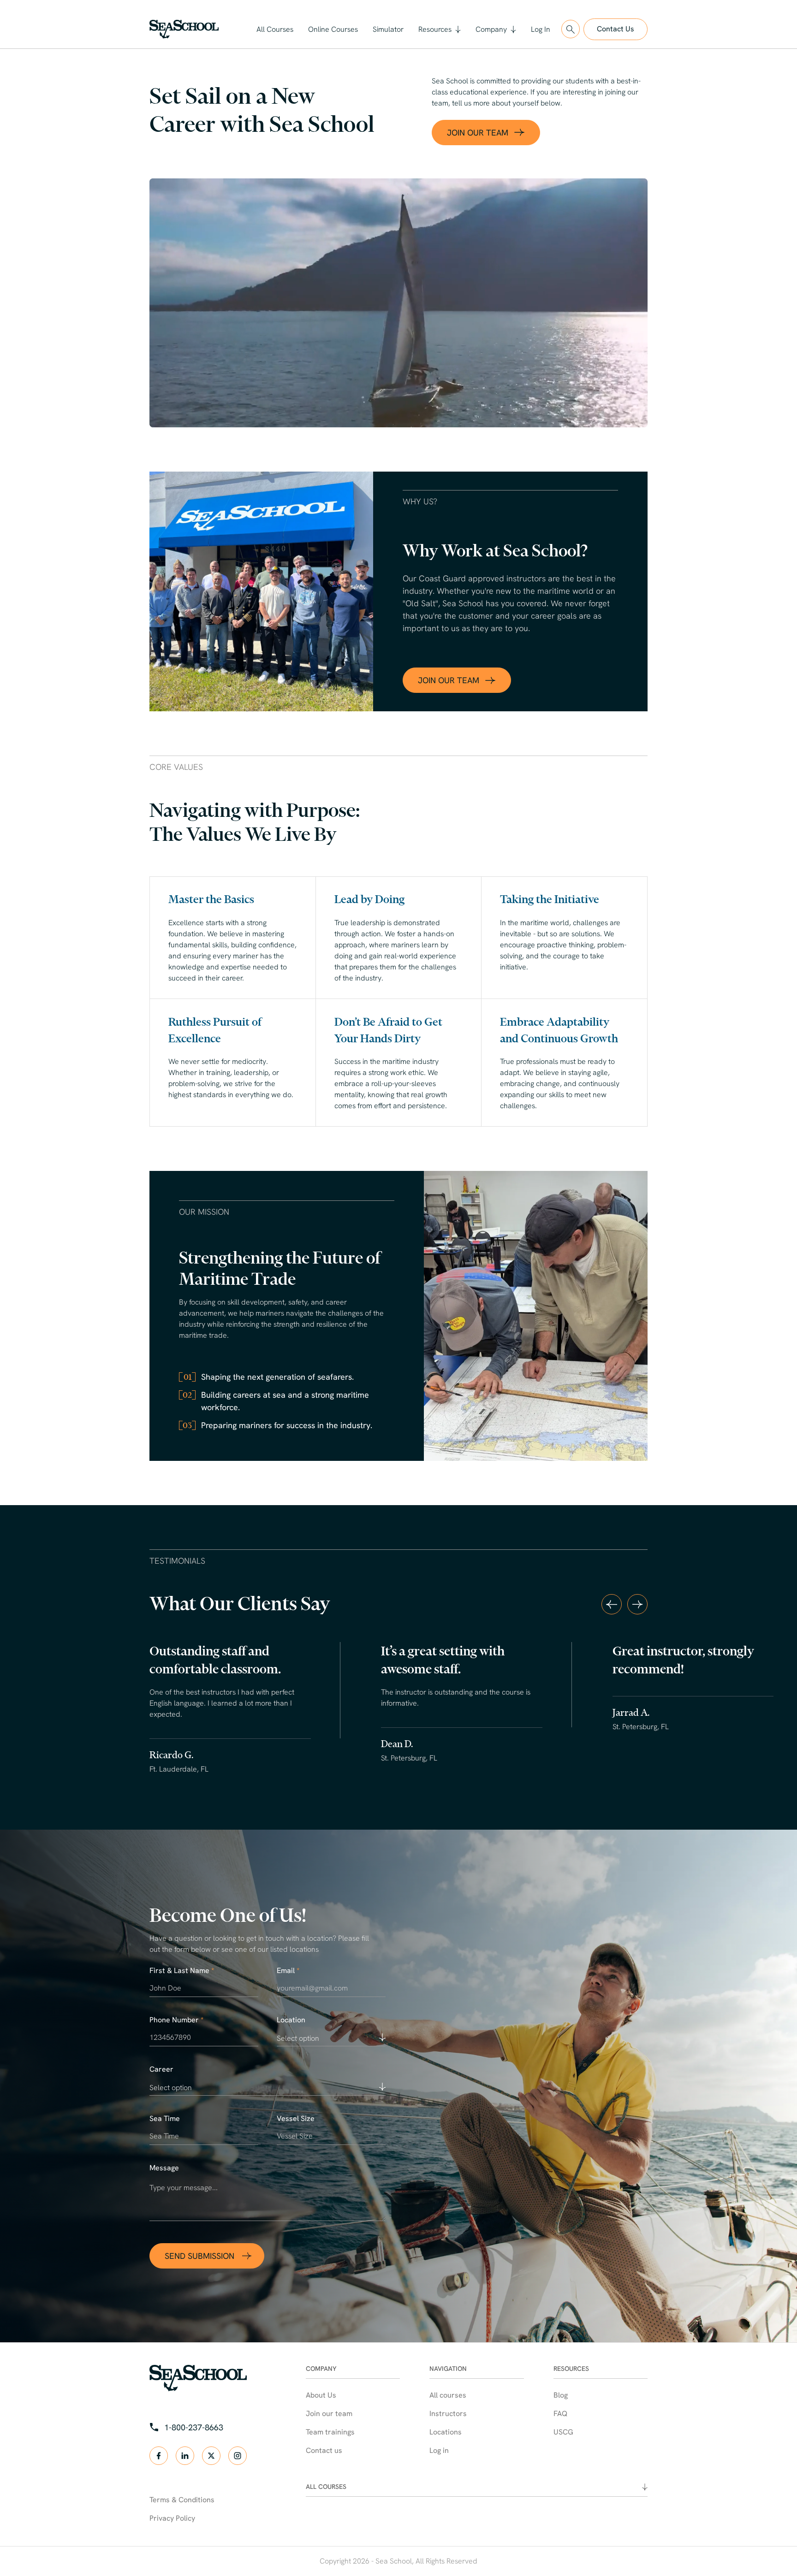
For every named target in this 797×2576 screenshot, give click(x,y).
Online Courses (333, 29)
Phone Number (176, 2020)
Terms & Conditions (182, 2500)
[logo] (184, 29)
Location (291, 2020)
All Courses (275, 29)
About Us (321, 2395)
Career (161, 2069)
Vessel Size (296, 2119)
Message (164, 2168)
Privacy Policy (172, 2518)
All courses (448, 2395)
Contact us (324, 2450)
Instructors (448, 2414)
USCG (563, 2432)
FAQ (560, 2414)
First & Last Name (182, 1971)
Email (288, 1971)
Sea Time (165, 2119)
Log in (439, 2450)
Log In (541, 29)
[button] (440, 30)
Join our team (329, 2414)
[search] (571, 29)
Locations (446, 2432)
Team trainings (330, 2432)
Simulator (388, 29)
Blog (561, 2395)
